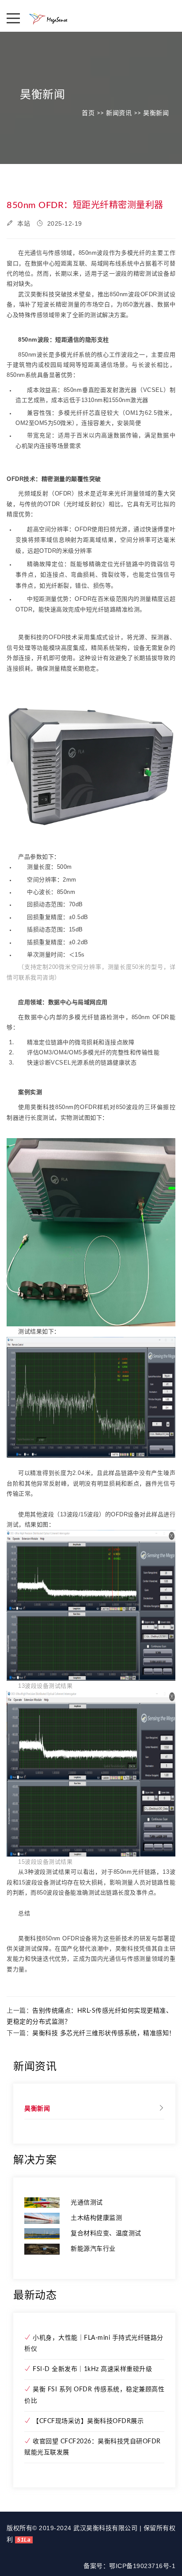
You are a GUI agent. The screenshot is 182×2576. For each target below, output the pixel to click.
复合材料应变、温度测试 (106, 2234)
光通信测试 (87, 2203)
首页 (88, 113)
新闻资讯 (119, 113)
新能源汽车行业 (93, 2249)
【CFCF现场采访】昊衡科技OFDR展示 (87, 2421)
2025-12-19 (64, 223)
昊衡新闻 (156, 113)
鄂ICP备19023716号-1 (142, 2566)
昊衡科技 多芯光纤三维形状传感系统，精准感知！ (104, 2033)
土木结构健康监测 (96, 2218)
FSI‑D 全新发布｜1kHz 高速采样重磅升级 (91, 2369)
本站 (23, 223)
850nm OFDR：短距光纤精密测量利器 (85, 205)
